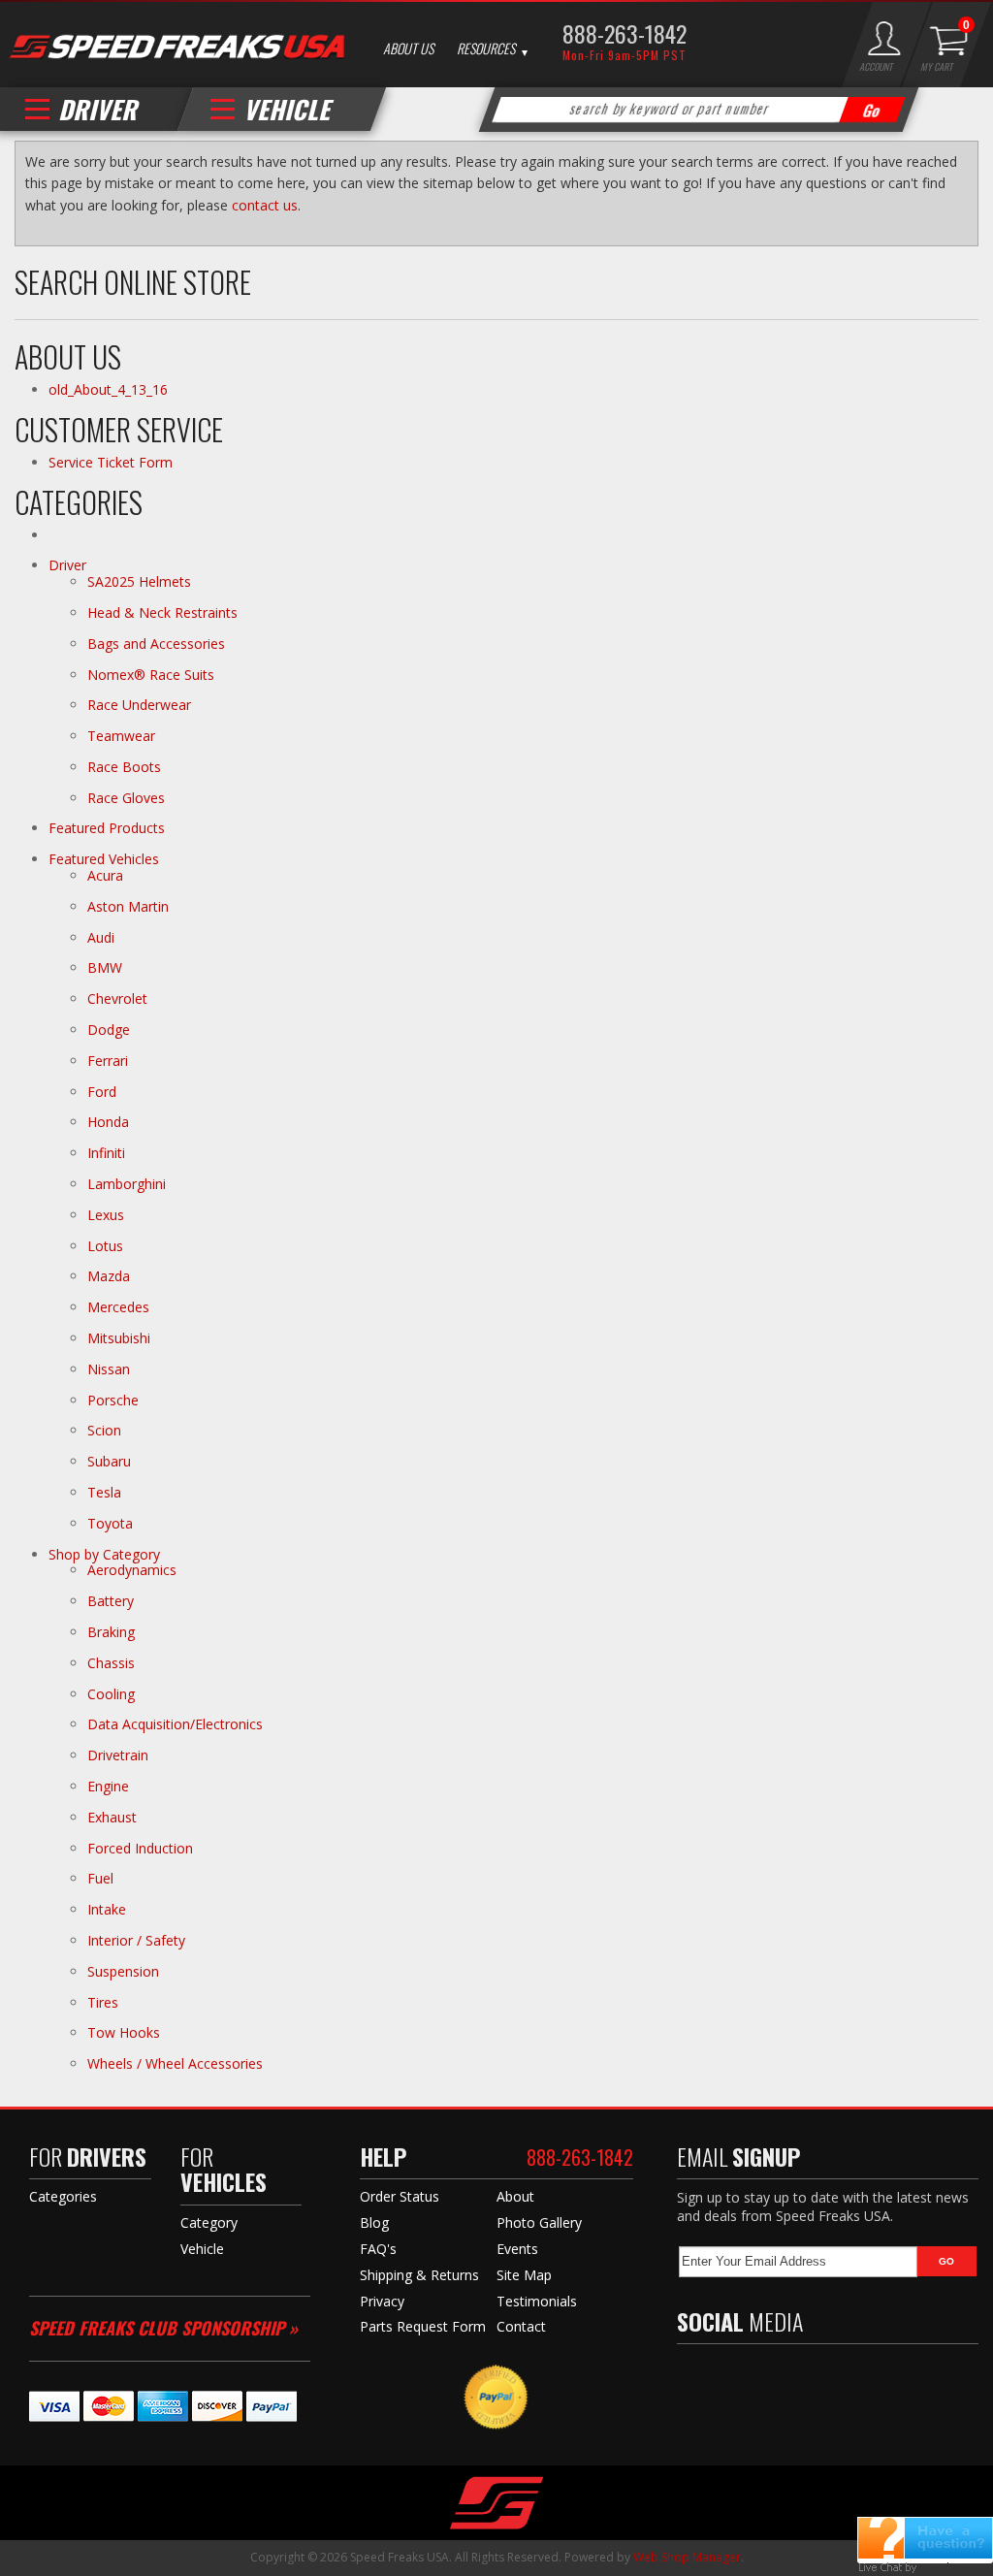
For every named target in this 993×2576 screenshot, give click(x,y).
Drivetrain (118, 1755)
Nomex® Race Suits (151, 675)
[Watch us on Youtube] (771, 2377)
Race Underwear (139, 705)
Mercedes (118, 1307)
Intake (107, 1909)
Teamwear (121, 736)
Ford (102, 1092)
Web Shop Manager (687, 2557)
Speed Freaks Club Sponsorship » (163, 2328)
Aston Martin (128, 906)
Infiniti (106, 1153)
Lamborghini (127, 1184)
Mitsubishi (119, 1338)
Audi (101, 937)
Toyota (110, 1523)
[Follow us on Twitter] (729, 2377)
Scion (104, 1430)
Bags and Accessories (156, 644)
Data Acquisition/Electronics (175, 1724)
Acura (105, 875)
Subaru (109, 1461)
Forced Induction (140, 1848)
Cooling (111, 1694)
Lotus (105, 1246)
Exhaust (112, 1817)
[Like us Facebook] (691, 2377)
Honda (108, 1122)
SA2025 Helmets (141, 581)
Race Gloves (126, 798)
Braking (111, 1632)
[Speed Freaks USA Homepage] (177, 46)
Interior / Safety (136, 1940)
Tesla (104, 1492)
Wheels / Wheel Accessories (175, 2063)
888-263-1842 (625, 33)
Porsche (113, 1400)
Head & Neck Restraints (162, 612)
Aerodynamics (132, 1570)
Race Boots (124, 767)
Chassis (111, 1663)
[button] (698, 110)
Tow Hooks (124, 2032)
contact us (265, 205)
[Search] (872, 110)
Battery (111, 1601)
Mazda (109, 1276)
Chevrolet (117, 998)
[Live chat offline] (925, 2538)
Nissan (109, 1369)
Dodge (109, 1030)
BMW (105, 967)
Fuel (100, 1878)
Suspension (123, 1971)
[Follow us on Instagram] (813, 2377)
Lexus (106, 1215)
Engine (108, 1786)
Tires (103, 2002)
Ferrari (108, 1061)
